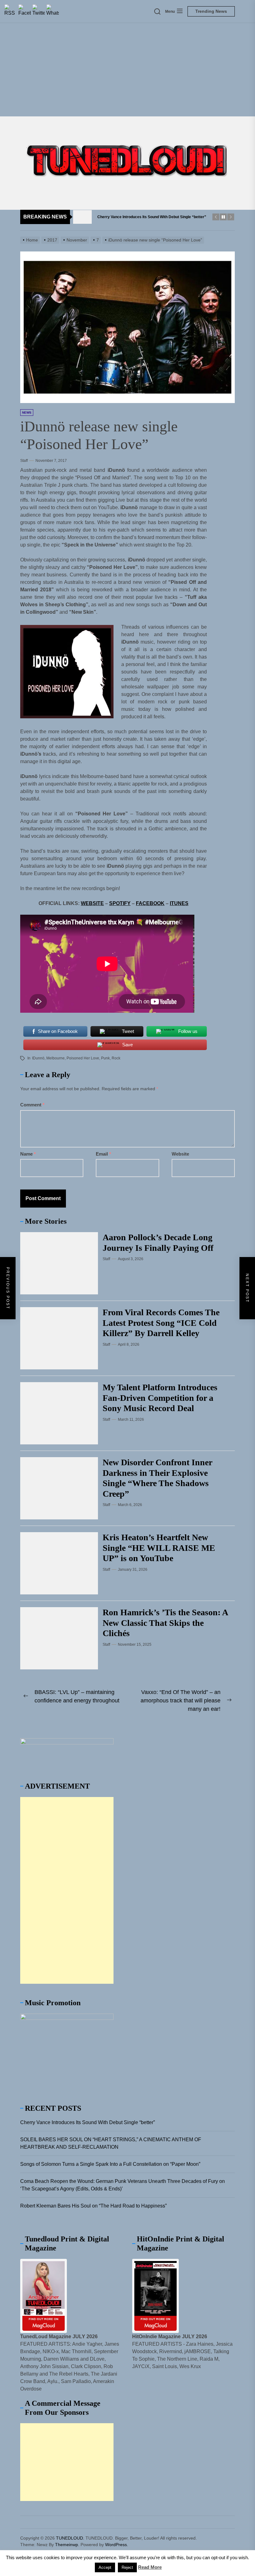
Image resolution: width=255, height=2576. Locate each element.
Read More (150, 2567)
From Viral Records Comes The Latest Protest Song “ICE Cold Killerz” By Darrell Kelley (161, 1323)
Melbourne (56, 1058)
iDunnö (38, 1058)
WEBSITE (92, 903)
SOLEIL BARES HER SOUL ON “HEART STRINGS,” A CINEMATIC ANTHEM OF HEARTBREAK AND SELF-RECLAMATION (111, 2143)
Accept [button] (105, 2567)
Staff (24, 461)
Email (103, 1154)
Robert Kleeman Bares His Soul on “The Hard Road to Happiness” (93, 2206)
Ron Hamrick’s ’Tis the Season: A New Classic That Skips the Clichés (165, 1623)
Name (28, 1154)
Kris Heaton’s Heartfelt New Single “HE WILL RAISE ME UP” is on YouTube (159, 1548)
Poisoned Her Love (83, 1058)
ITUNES (179, 903)
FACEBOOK (150, 903)
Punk (105, 1058)
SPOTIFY (120, 903)
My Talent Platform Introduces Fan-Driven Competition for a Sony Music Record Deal (160, 1398)
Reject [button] (127, 2567)
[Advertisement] (127, 70)
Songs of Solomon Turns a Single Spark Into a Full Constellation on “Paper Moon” (110, 2164)
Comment (32, 1105)
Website (180, 1154)
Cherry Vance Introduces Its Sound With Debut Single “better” (88, 2122)
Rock (116, 1058)
